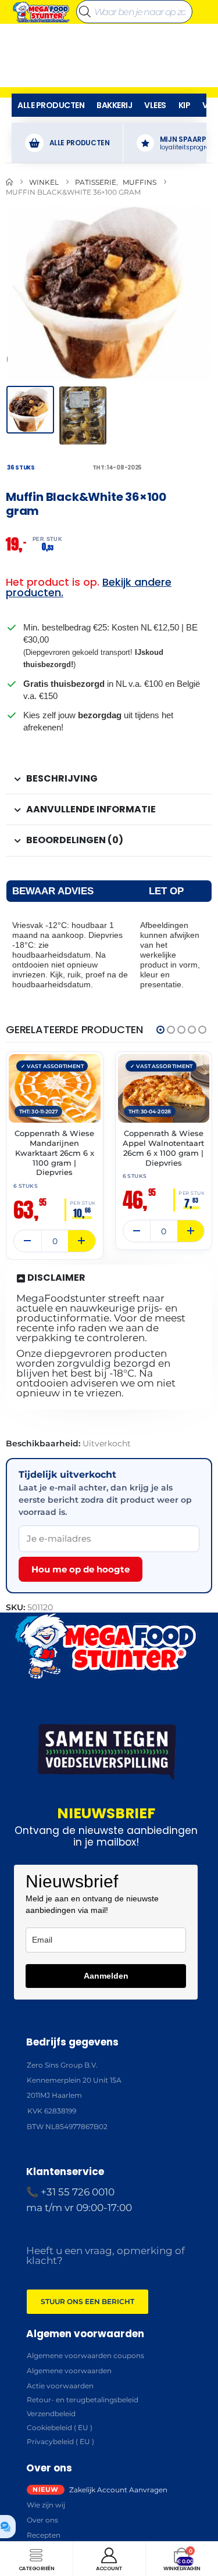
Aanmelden (106, 1976)
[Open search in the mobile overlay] (134, 12)
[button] (20, 292)
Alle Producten (51, 105)
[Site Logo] (41, 12)
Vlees (155, 105)
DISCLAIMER (56, 1278)
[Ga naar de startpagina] (9, 182)
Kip (185, 105)
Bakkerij (114, 105)
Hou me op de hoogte (81, 1569)
